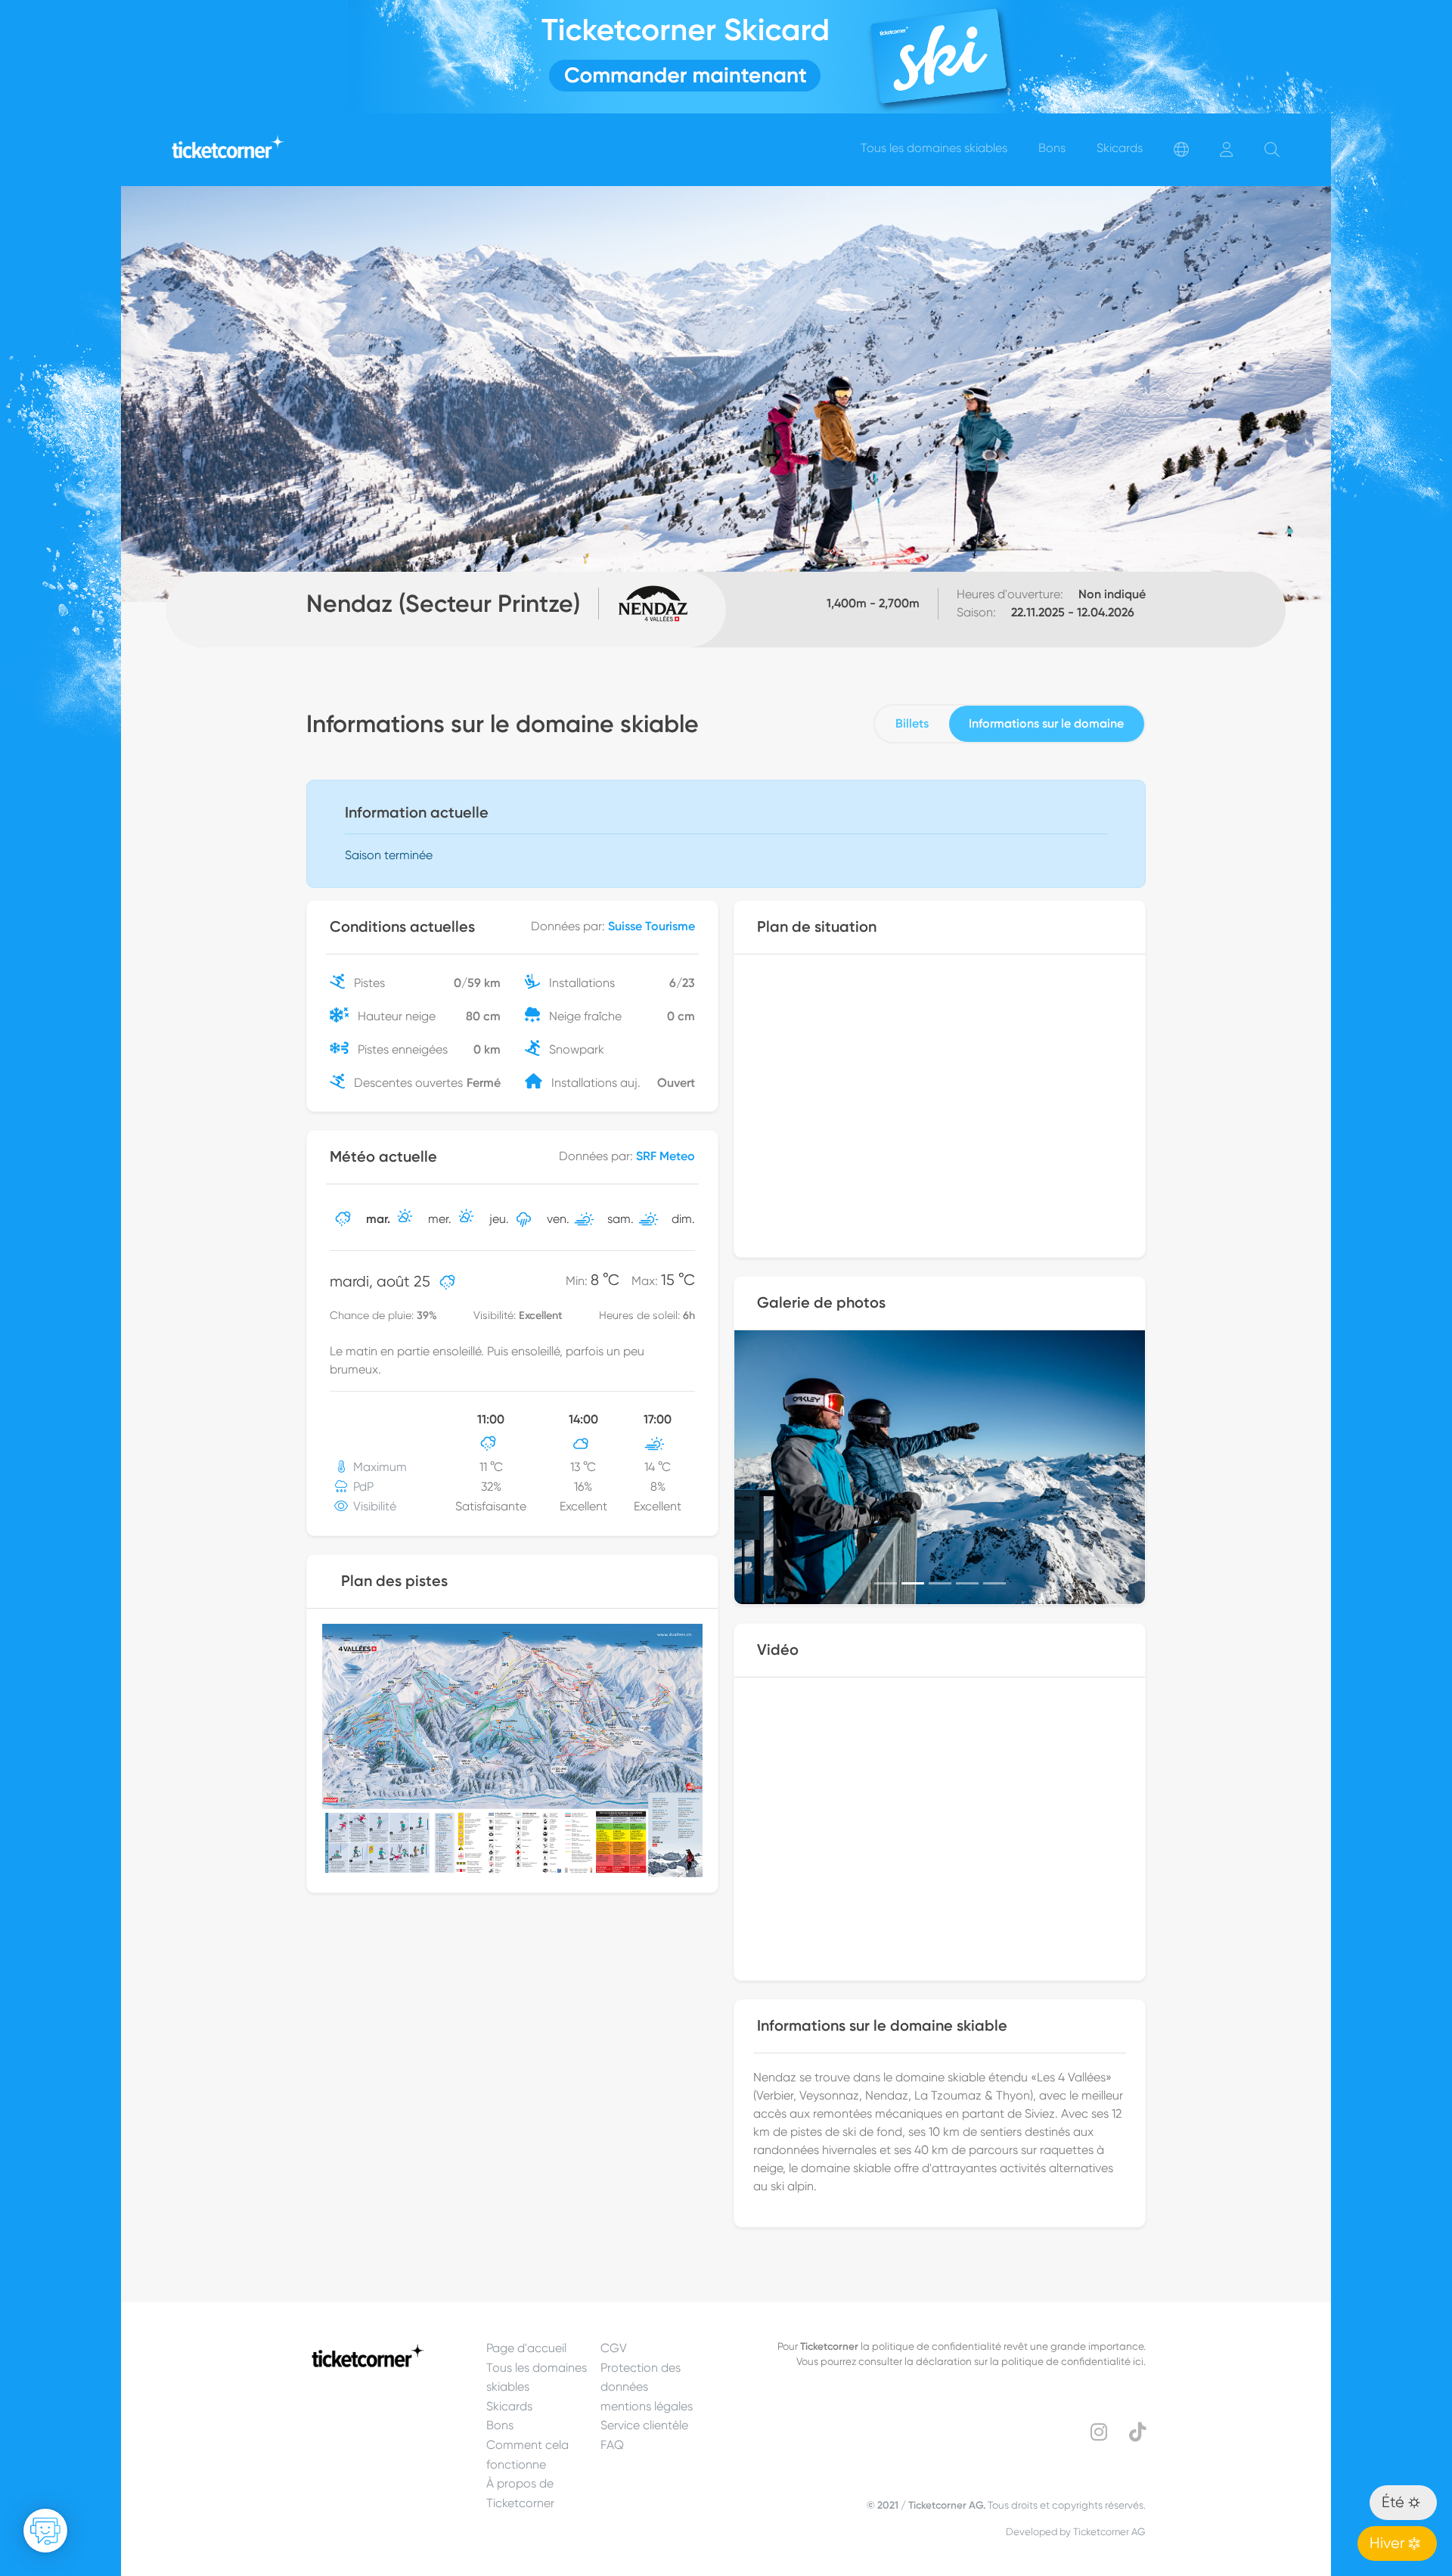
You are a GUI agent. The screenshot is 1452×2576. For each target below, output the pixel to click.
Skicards (509, 2406)
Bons (500, 2425)
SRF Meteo (665, 1156)
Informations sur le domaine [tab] (1046, 723)
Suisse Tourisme (652, 926)
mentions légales (647, 2406)
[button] (765, 1467)
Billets (912, 723)
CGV (614, 2348)
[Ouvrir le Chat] (45, 2531)
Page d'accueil (526, 2348)
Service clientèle (644, 2425)
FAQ (612, 2445)
